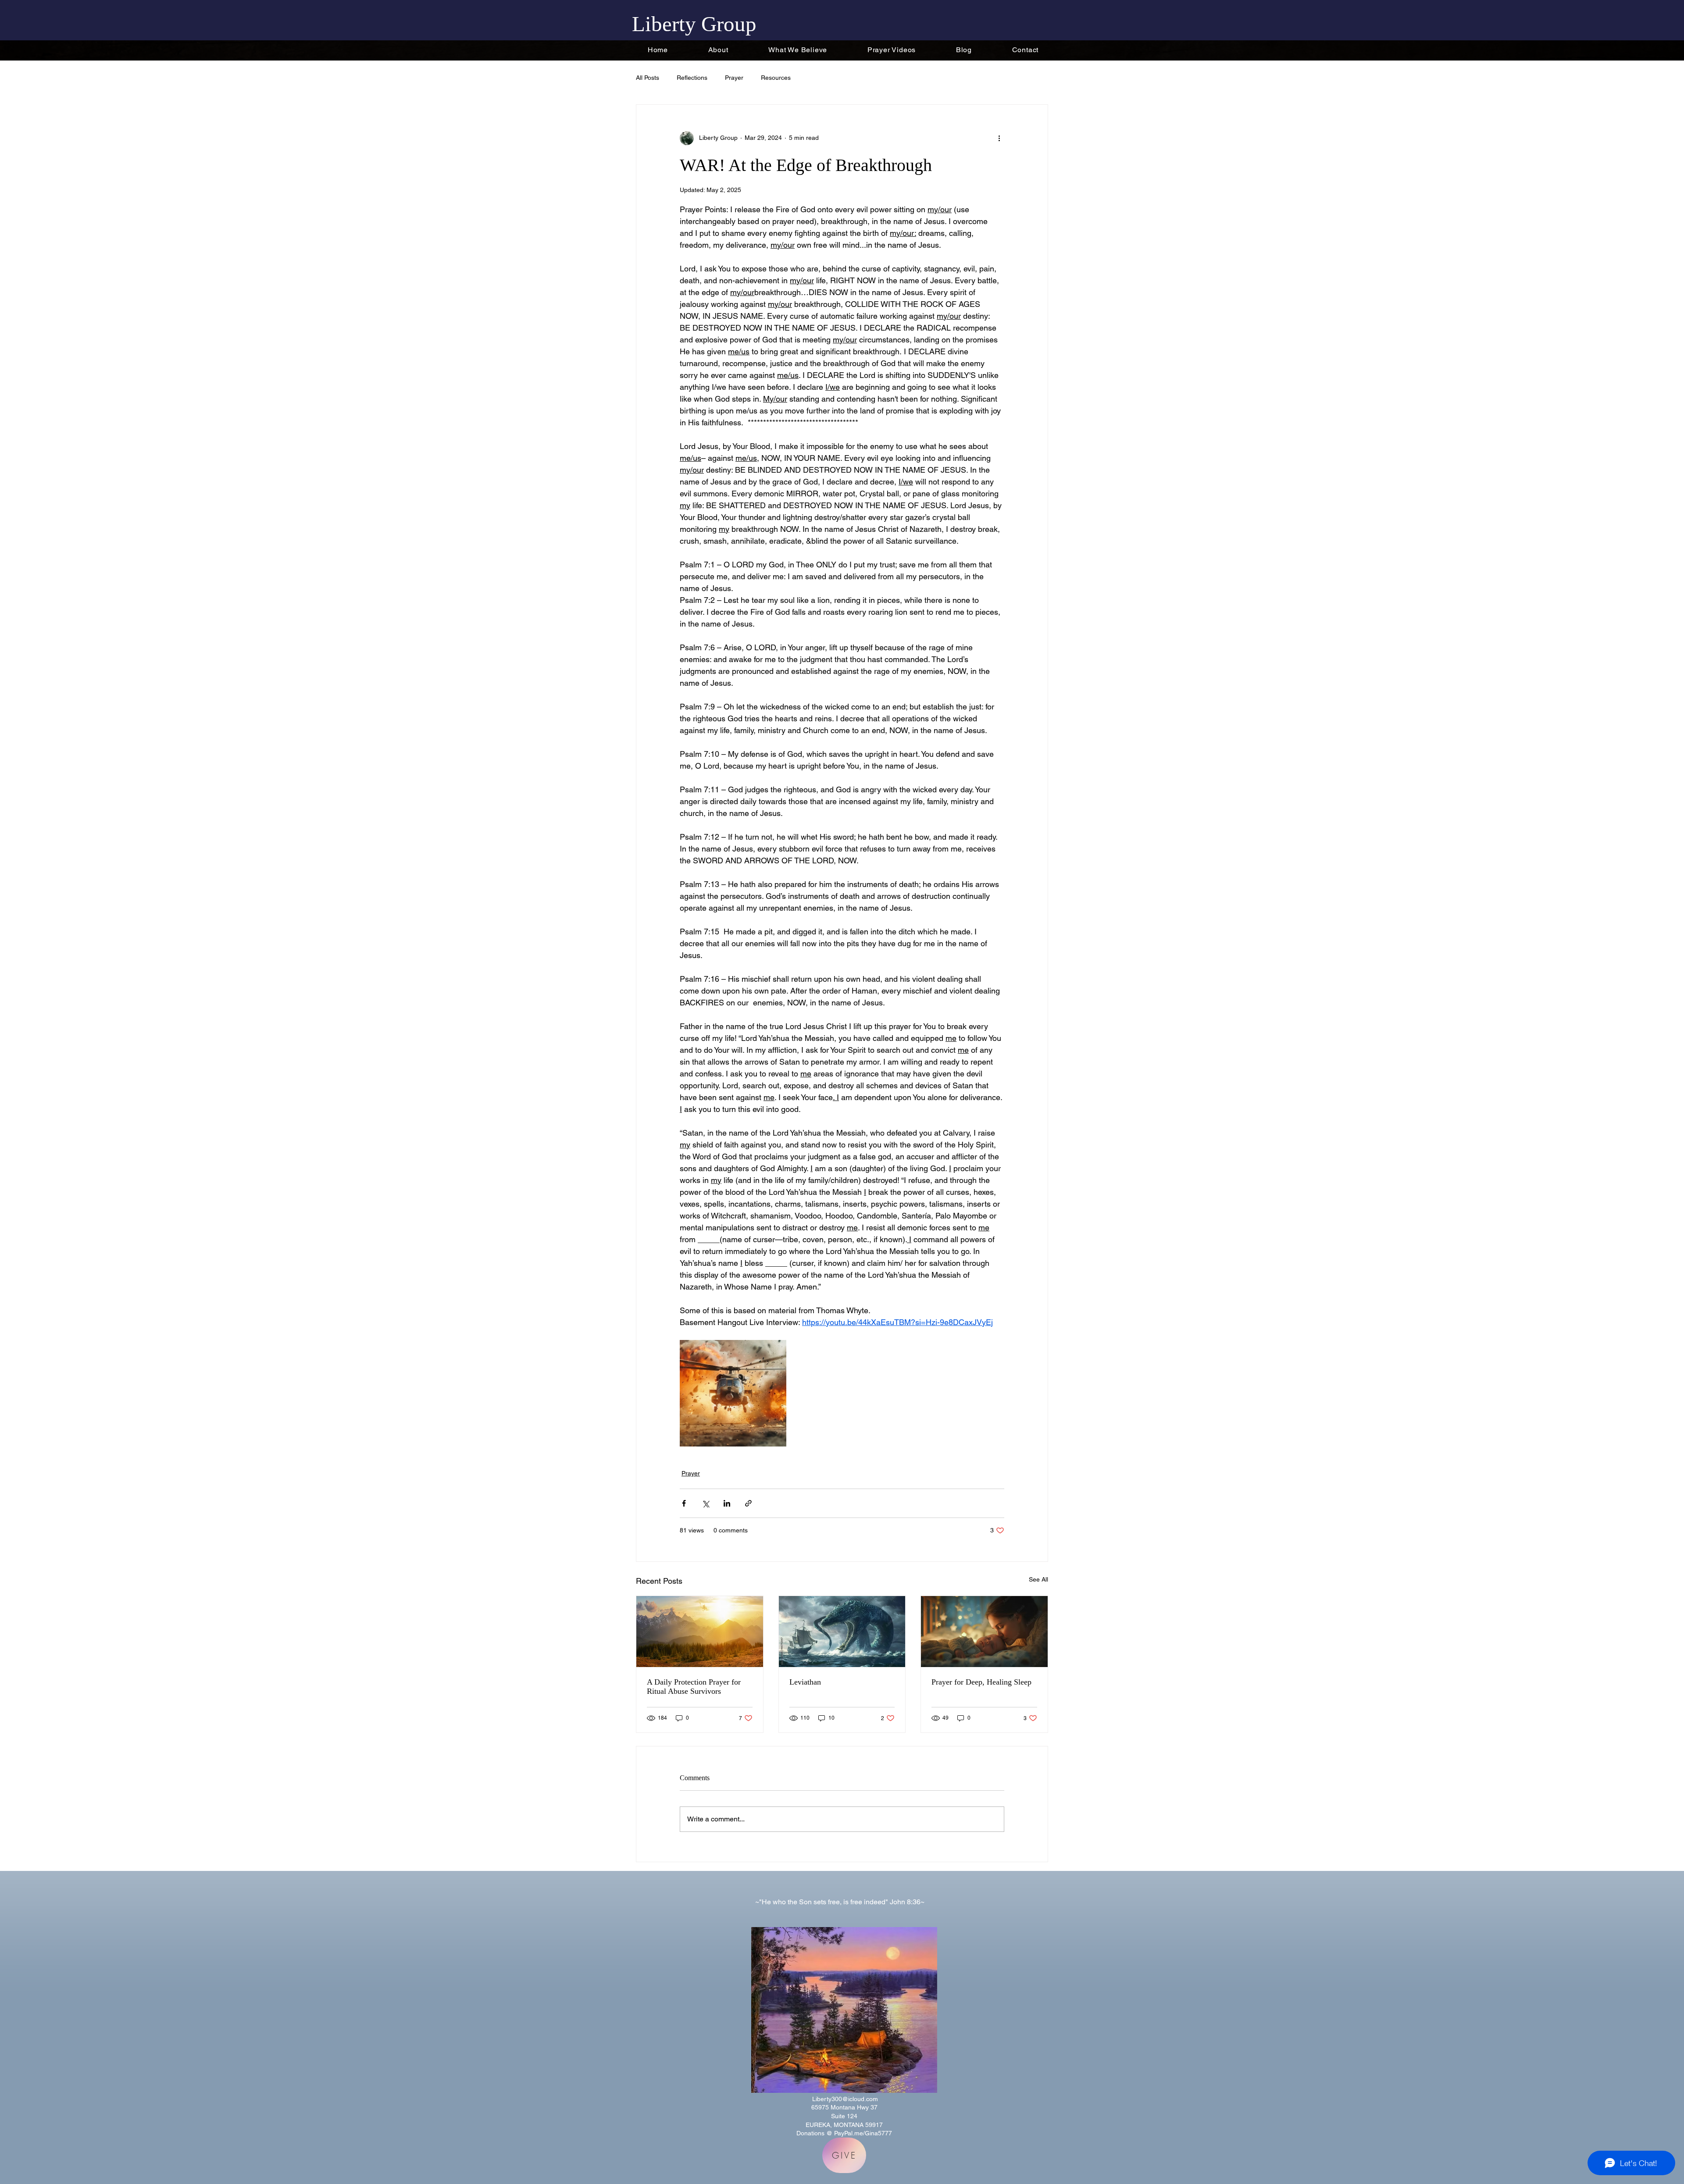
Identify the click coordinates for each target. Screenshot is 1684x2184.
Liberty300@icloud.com (845, 2099)
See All (1038, 1579)
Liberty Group (694, 24)
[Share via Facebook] (684, 1503)
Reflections (692, 78)
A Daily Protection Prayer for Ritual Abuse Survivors (694, 1687)
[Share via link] (748, 1503)
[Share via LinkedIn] (727, 1503)
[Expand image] (733, 1393)
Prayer (734, 78)
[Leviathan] (842, 1632)
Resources (776, 78)
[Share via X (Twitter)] (705, 1503)
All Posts (648, 78)
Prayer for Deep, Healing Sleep (981, 1682)
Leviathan (805, 1682)
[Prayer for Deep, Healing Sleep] (984, 1632)
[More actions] (999, 138)
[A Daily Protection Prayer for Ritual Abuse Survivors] (700, 1632)
